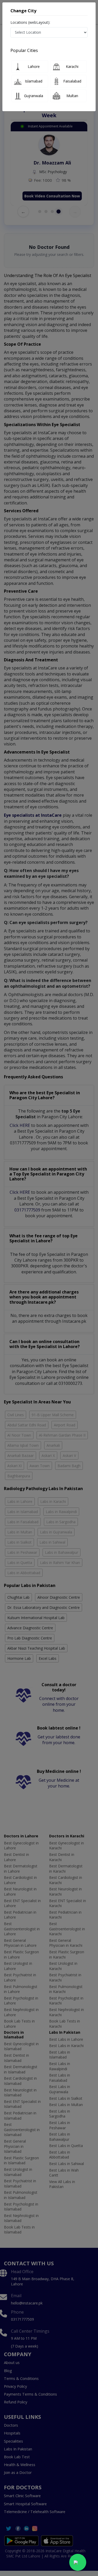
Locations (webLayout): (30, 22)
